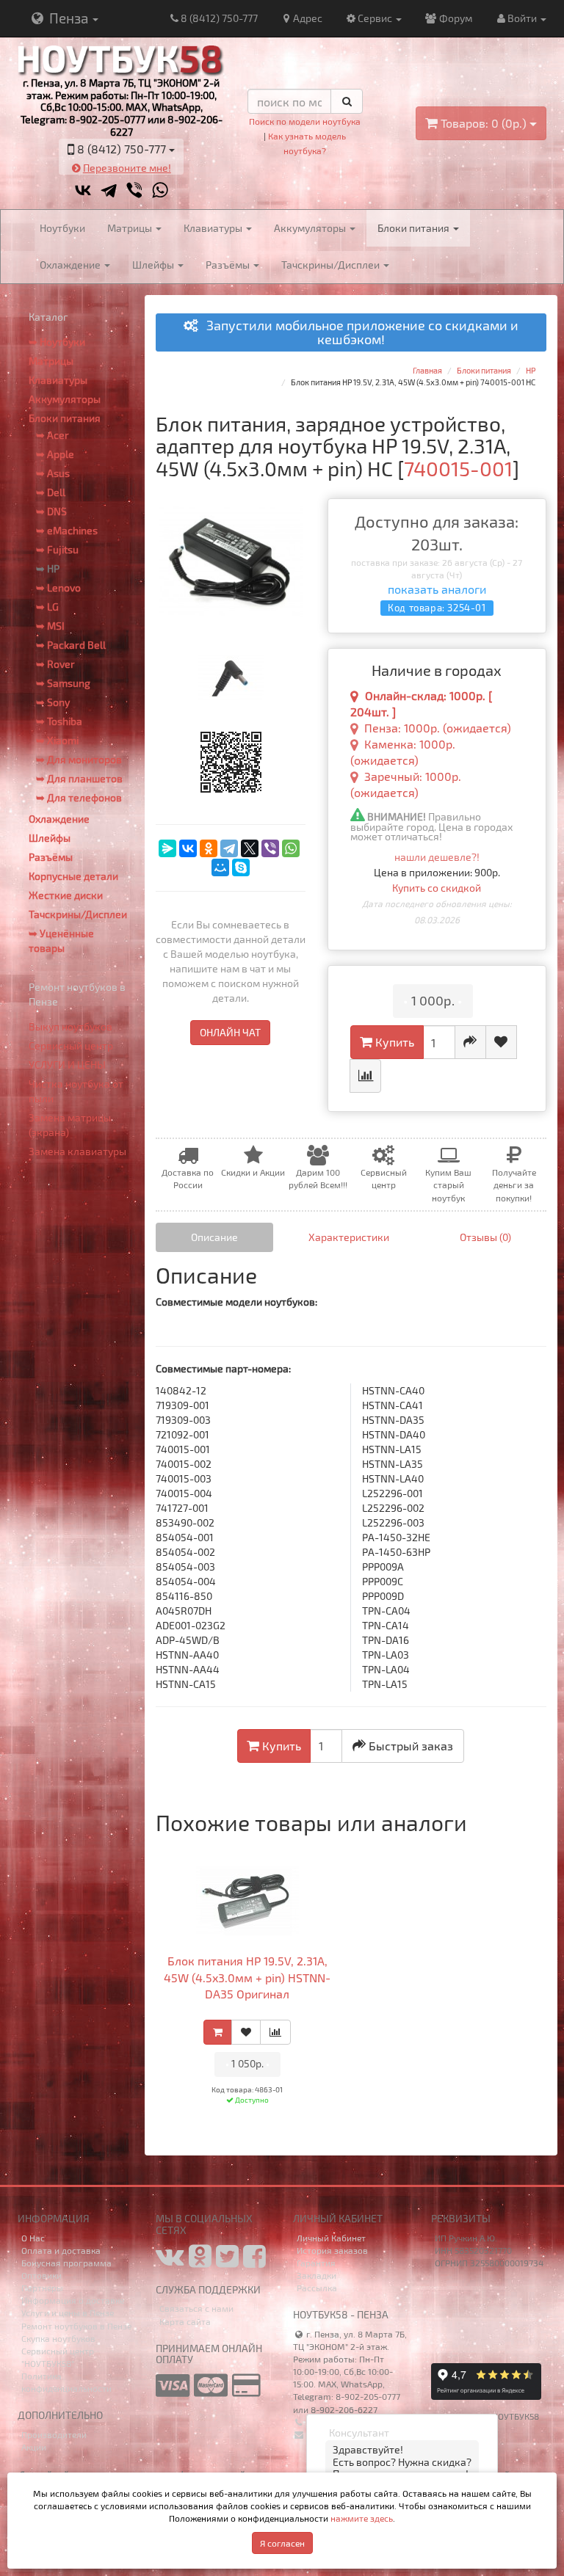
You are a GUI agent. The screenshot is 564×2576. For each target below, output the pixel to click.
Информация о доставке (73, 2300)
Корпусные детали (73, 876)
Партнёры (42, 2288)
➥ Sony (53, 702)
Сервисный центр (71, 1045)
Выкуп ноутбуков (70, 1026)
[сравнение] (365, 1076)
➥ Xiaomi (57, 740)
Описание (214, 1237)
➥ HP (48, 568)
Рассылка (317, 2288)
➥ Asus (53, 473)
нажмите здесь (362, 2518)
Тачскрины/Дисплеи (332, 265)
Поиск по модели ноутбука (305, 121)
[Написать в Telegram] (109, 190)
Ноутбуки (62, 228)
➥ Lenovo (58, 587)
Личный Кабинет (331, 2238)
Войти (523, 18)
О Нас (33, 2238)
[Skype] (241, 867)
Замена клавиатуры (77, 1151)
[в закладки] (501, 1042)
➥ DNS (51, 511)
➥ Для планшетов (79, 778)
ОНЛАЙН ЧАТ (230, 1032)
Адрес (308, 18)
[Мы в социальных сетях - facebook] (254, 2262)
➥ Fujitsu (57, 549)
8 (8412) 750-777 (219, 18)
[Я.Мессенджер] (167, 848)
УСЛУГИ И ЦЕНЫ (67, 1065)
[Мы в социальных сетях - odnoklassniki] (200, 2262)
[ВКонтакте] (188, 848)
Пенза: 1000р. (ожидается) (438, 728)
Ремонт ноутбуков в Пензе (76, 2326)
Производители (54, 2434)
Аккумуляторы (311, 228)
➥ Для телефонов (79, 797)
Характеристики (349, 1237)
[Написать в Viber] (134, 190)
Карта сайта (185, 2321)
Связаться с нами (196, 2308)
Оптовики (41, 2275)
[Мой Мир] (220, 867)
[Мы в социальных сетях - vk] (170, 2262)
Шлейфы (154, 265)
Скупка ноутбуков (58, 2338)
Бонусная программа (66, 2263)
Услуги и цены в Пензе (68, 2313)
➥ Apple (55, 454)
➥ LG (47, 607)
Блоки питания (415, 228)
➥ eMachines (67, 530)
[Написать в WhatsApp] (160, 190)
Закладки (317, 2275)
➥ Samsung (63, 683)
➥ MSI (50, 626)
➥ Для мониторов (79, 759)
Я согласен (282, 2543)
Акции (34, 2447)
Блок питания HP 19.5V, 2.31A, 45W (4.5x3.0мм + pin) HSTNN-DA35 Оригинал (247, 1978)
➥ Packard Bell (71, 645)
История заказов (332, 2250)
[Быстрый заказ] (470, 1042)
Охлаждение (71, 265)
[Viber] (270, 848)
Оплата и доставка (61, 2250)
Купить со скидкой (437, 888)
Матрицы (131, 228)
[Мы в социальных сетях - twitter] (227, 2262)
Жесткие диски (66, 895)
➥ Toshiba (59, 721)
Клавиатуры (214, 228)
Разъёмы (229, 265)
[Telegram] (229, 848)
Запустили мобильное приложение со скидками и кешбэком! (358, 333)
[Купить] (218, 2032)
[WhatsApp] (291, 848)
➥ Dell (51, 492)
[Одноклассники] (209, 848)
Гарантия (316, 2263)
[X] (250, 848)
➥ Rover (55, 664)
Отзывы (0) (485, 1237)
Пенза (69, 18)
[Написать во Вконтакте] (83, 190)
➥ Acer (53, 435)
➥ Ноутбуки (57, 342)
